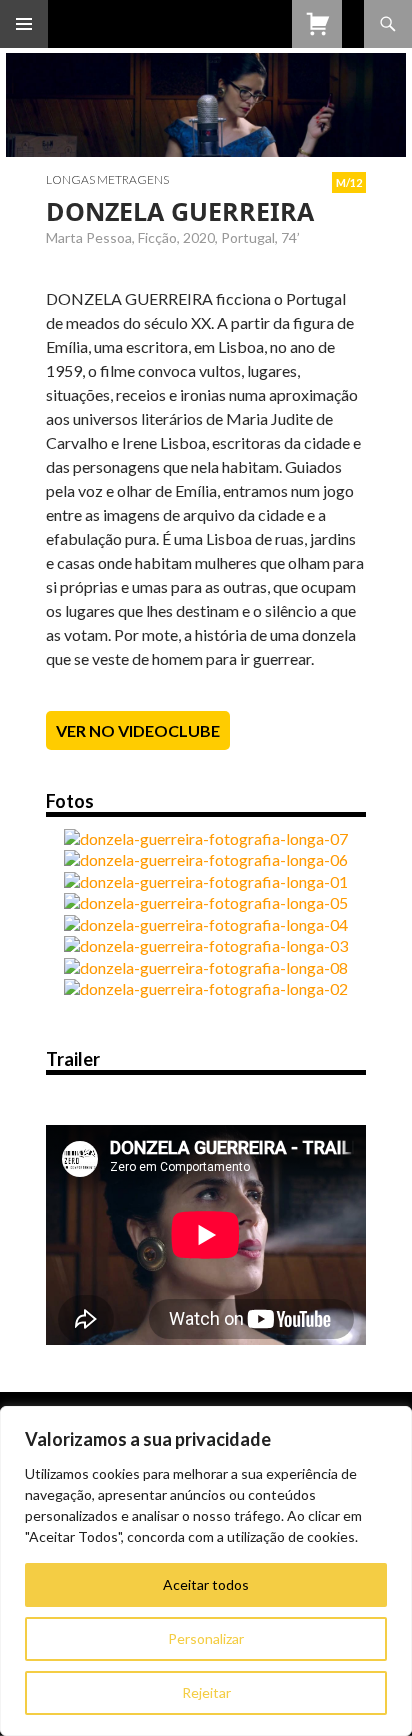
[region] (206, 1571)
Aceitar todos (206, 1584)
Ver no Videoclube (138, 730)
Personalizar (206, 1638)
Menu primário (24, 24)
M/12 (349, 182)
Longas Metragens (107, 179)
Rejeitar (206, 1692)
